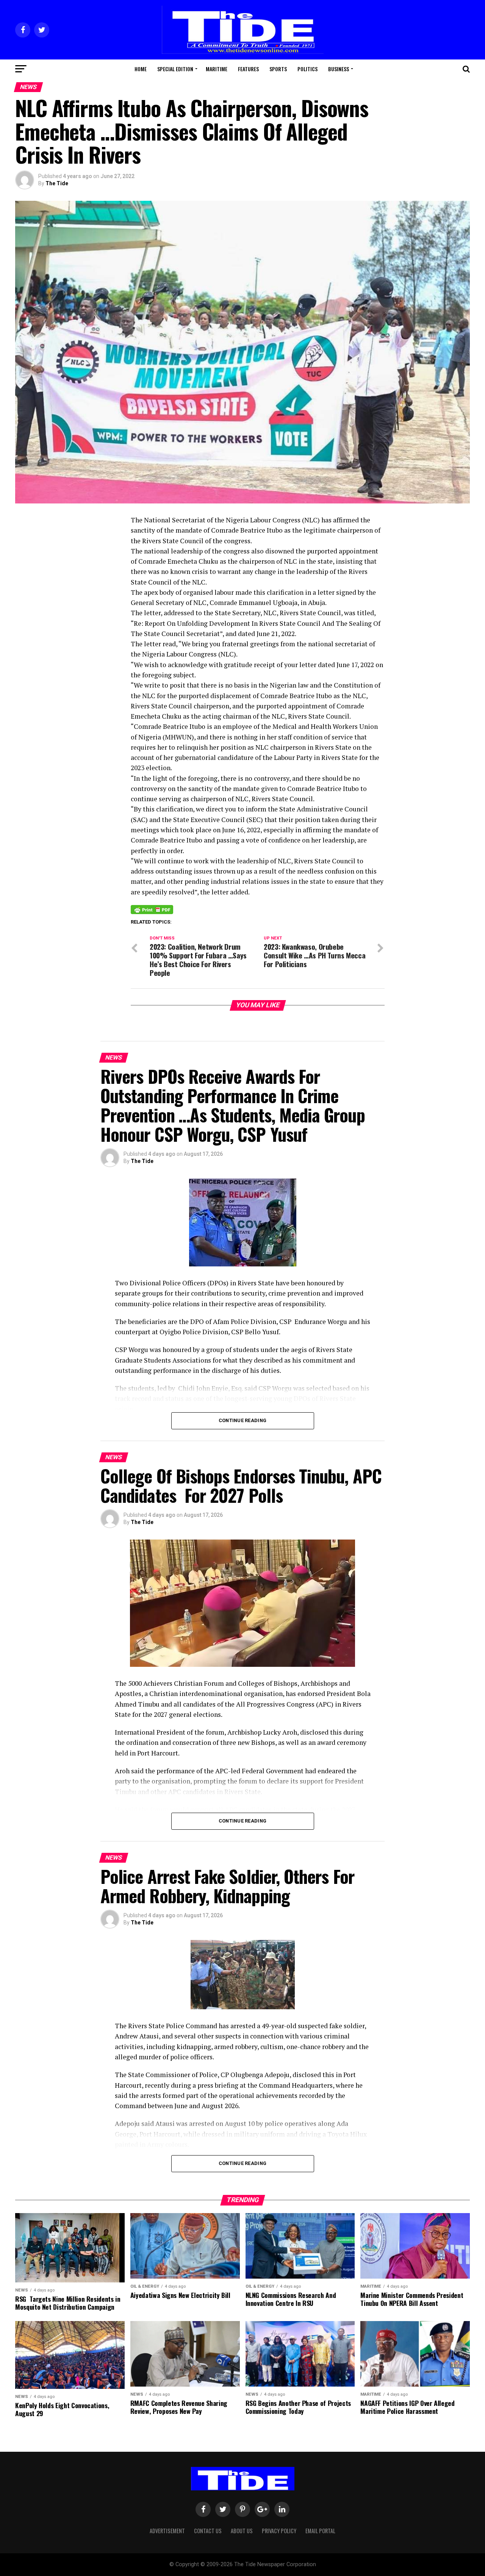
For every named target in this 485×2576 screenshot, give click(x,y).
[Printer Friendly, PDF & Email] (152, 909)
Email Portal (320, 2531)
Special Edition (175, 69)
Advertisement (167, 2531)
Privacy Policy (279, 2531)
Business (339, 69)
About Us (242, 2531)
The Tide (57, 183)
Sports (278, 69)
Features (248, 69)
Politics (307, 69)
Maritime (217, 69)
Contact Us (208, 2531)
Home (141, 69)
